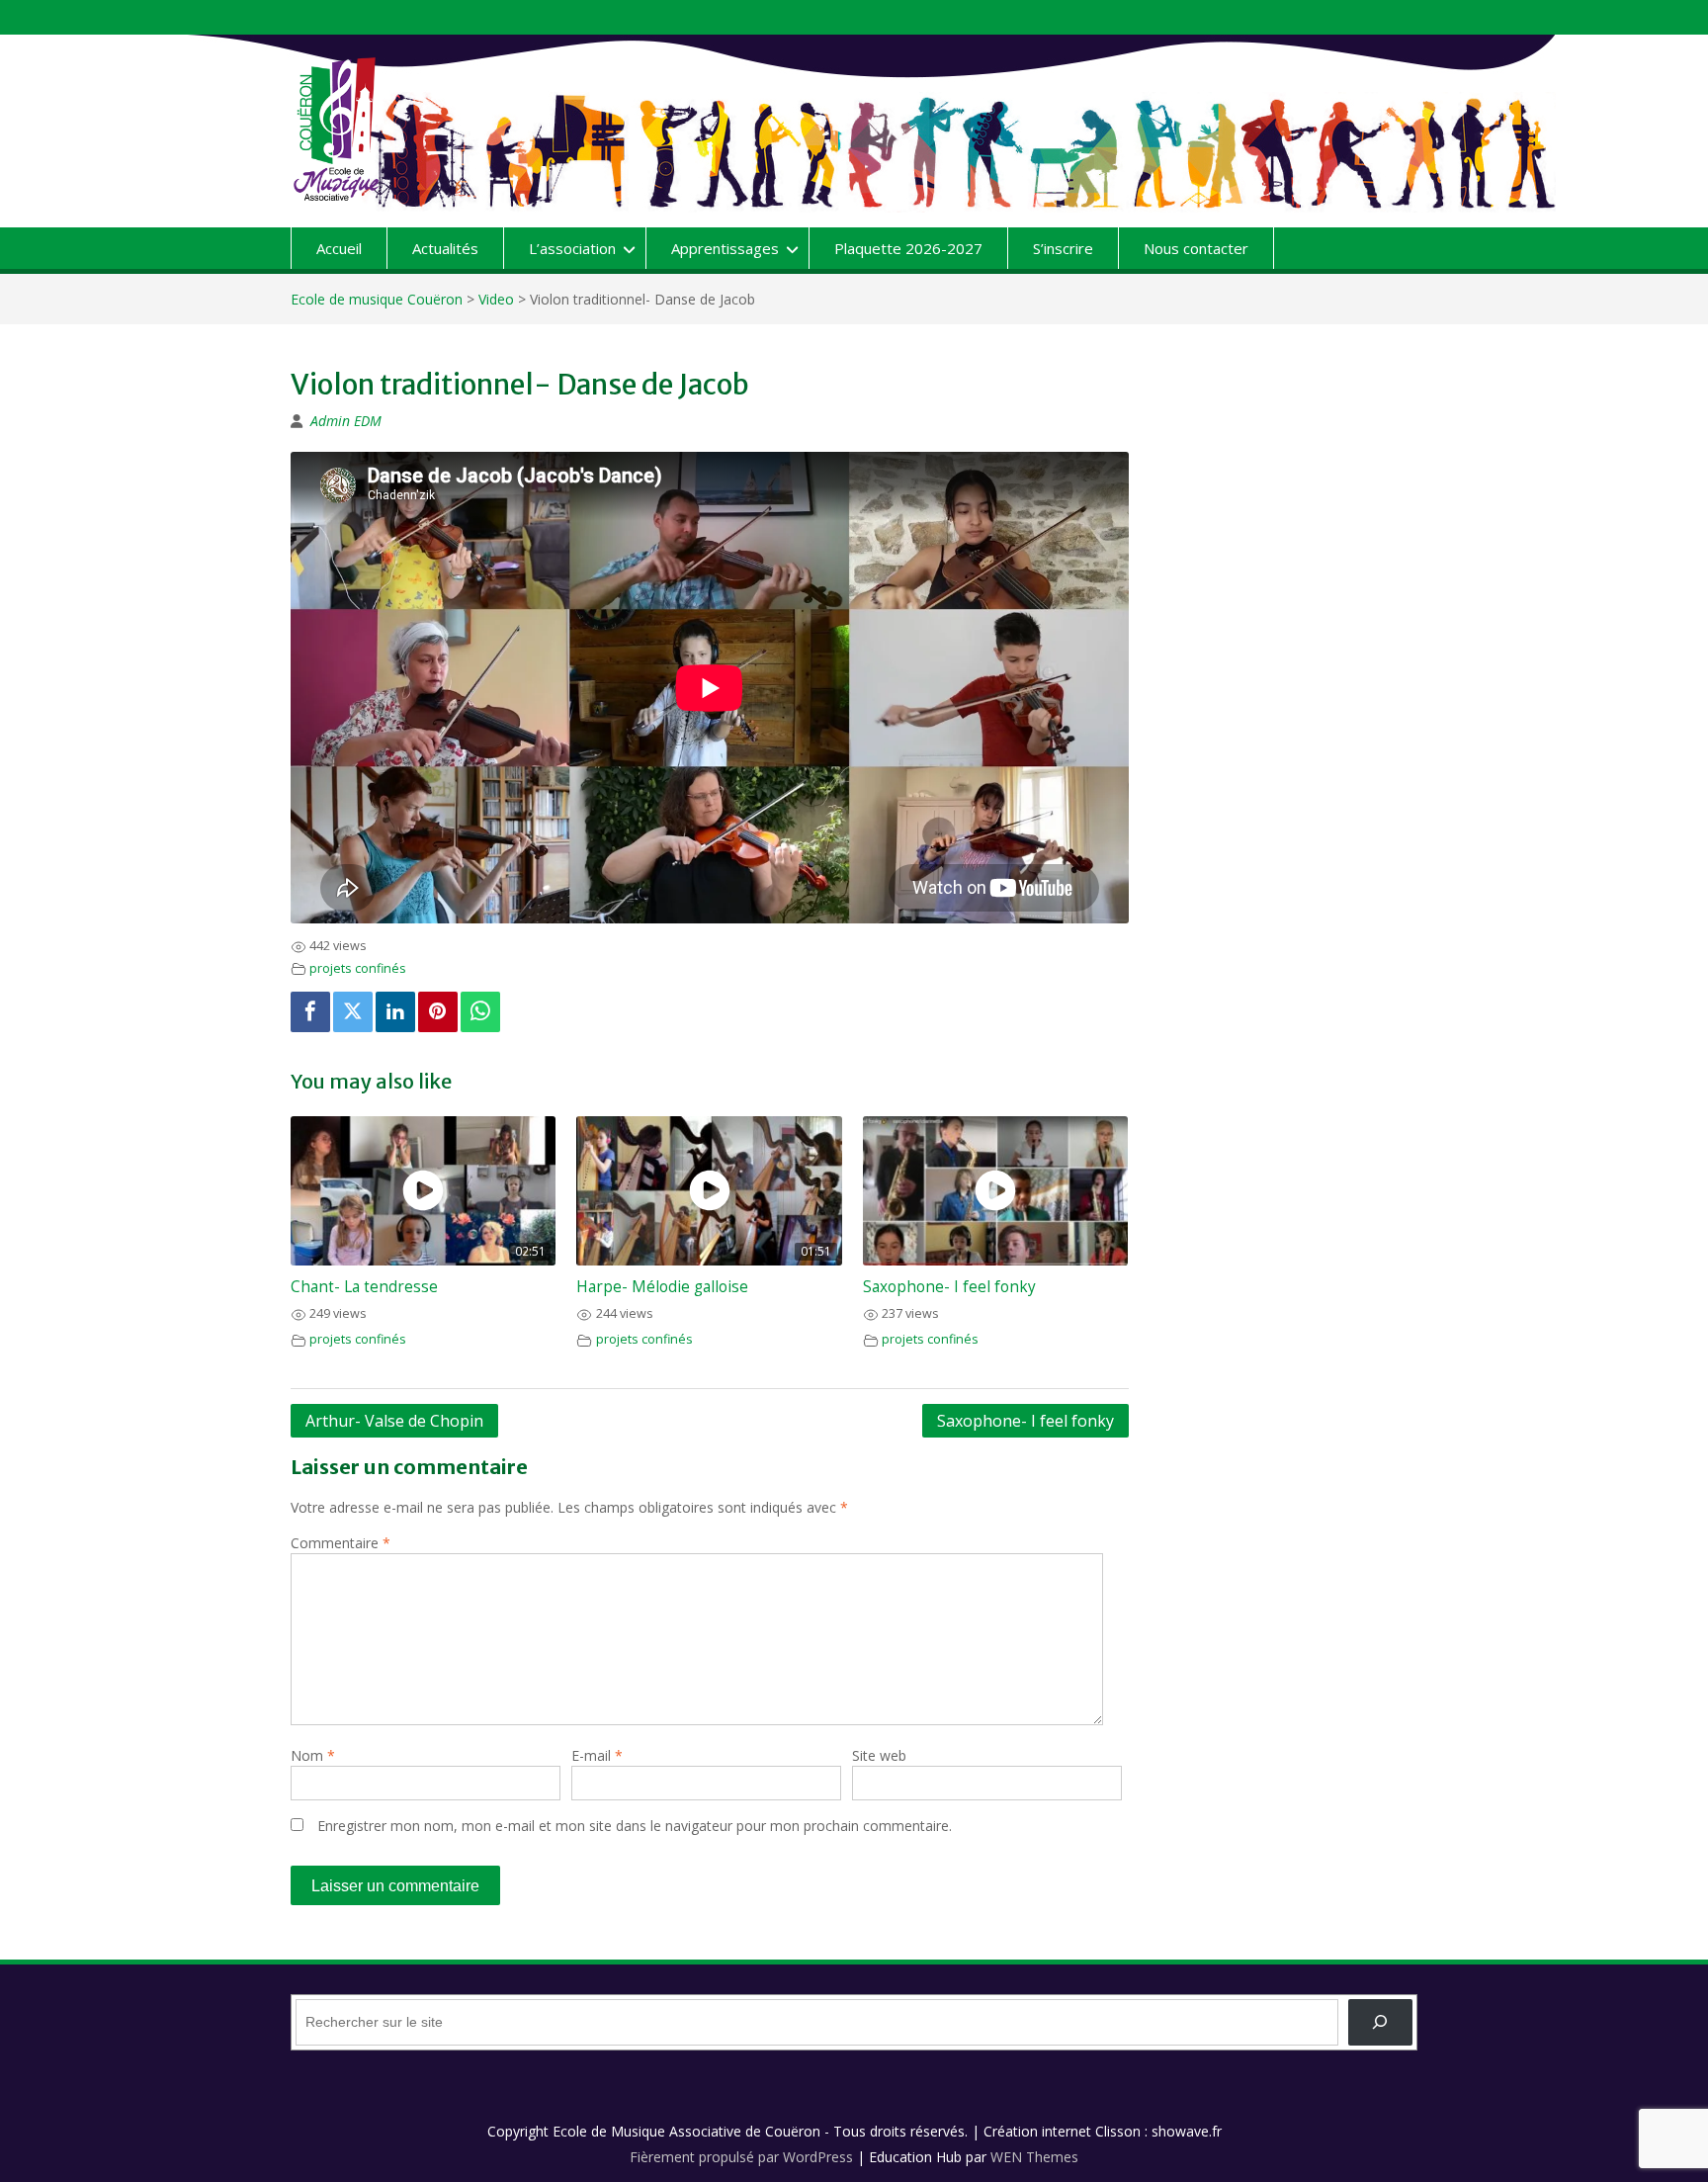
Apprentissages (725, 248)
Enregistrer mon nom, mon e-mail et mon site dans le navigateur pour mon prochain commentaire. (635, 1826)
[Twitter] (353, 1011)
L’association (572, 248)
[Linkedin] (395, 1011)
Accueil (339, 248)
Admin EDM (346, 421)
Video (496, 299)
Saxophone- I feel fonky (949, 1287)
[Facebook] (310, 1011)
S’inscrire (1063, 248)
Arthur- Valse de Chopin (394, 1421)
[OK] (1380, 2022)
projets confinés (358, 968)
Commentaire (341, 1543)
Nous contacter (1196, 248)
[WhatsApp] (480, 1011)
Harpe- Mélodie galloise (662, 1287)
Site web (879, 1755)
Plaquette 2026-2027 (908, 248)
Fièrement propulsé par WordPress (741, 2157)
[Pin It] (438, 1011)
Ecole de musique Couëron (377, 299)
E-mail (597, 1755)
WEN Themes (1034, 2157)
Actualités (445, 248)
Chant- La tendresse (364, 1287)
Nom (313, 1755)
